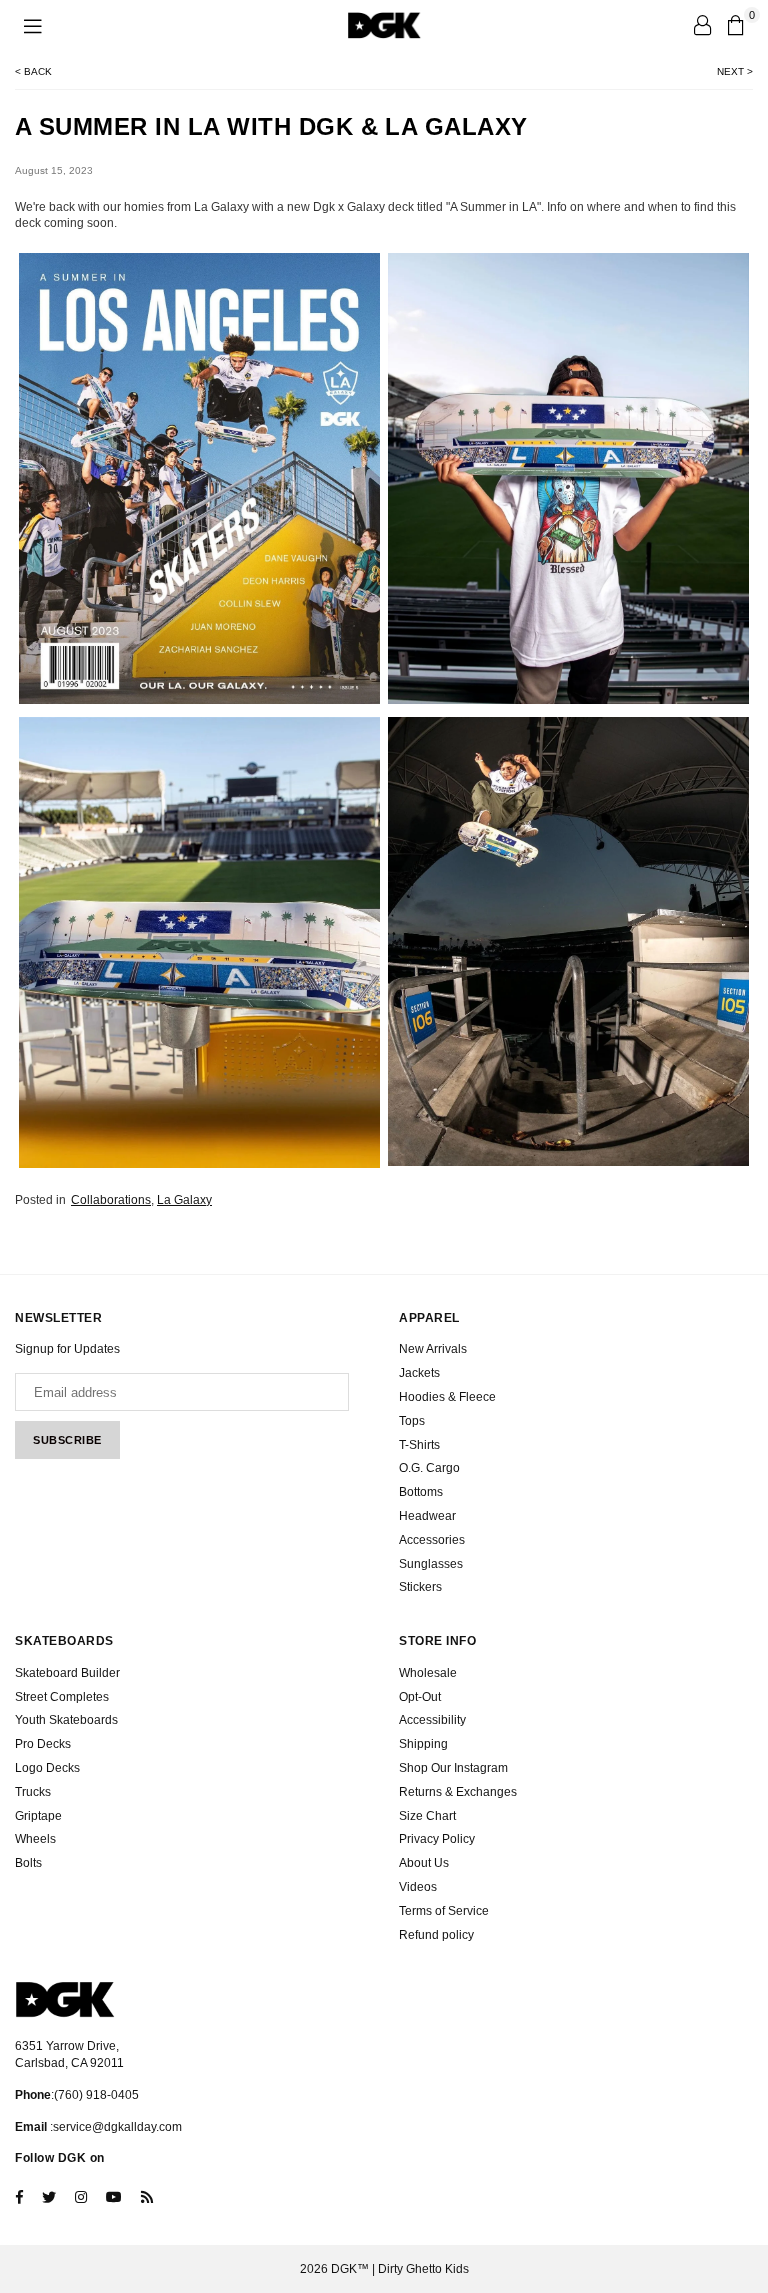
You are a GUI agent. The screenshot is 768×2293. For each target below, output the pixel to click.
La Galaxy (184, 1200)
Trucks (33, 1792)
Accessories (432, 1540)
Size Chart (427, 1816)
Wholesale (428, 1673)
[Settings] (702, 25)
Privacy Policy (437, 1839)
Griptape (38, 1816)
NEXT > (735, 71)
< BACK (33, 71)
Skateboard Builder (67, 1673)
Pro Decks (43, 1744)
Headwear (427, 1516)
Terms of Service (444, 1911)
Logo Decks (47, 1768)
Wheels (35, 1839)
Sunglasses (431, 1564)
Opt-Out (420, 1697)
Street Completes (62, 1697)
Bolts (28, 1863)
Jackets (419, 1373)
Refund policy (436, 1935)
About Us (424, 1863)
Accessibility (432, 1720)
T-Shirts (419, 1445)
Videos (418, 1887)
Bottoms (421, 1492)
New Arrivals (433, 1349)
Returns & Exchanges (458, 1792)
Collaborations (111, 1200)
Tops (412, 1421)
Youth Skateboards (66, 1720)
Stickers (420, 1587)
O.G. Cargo (429, 1468)
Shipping (423, 1744)
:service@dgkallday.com (114, 2127)
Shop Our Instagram (453, 1768)
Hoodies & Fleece (447, 1397)
